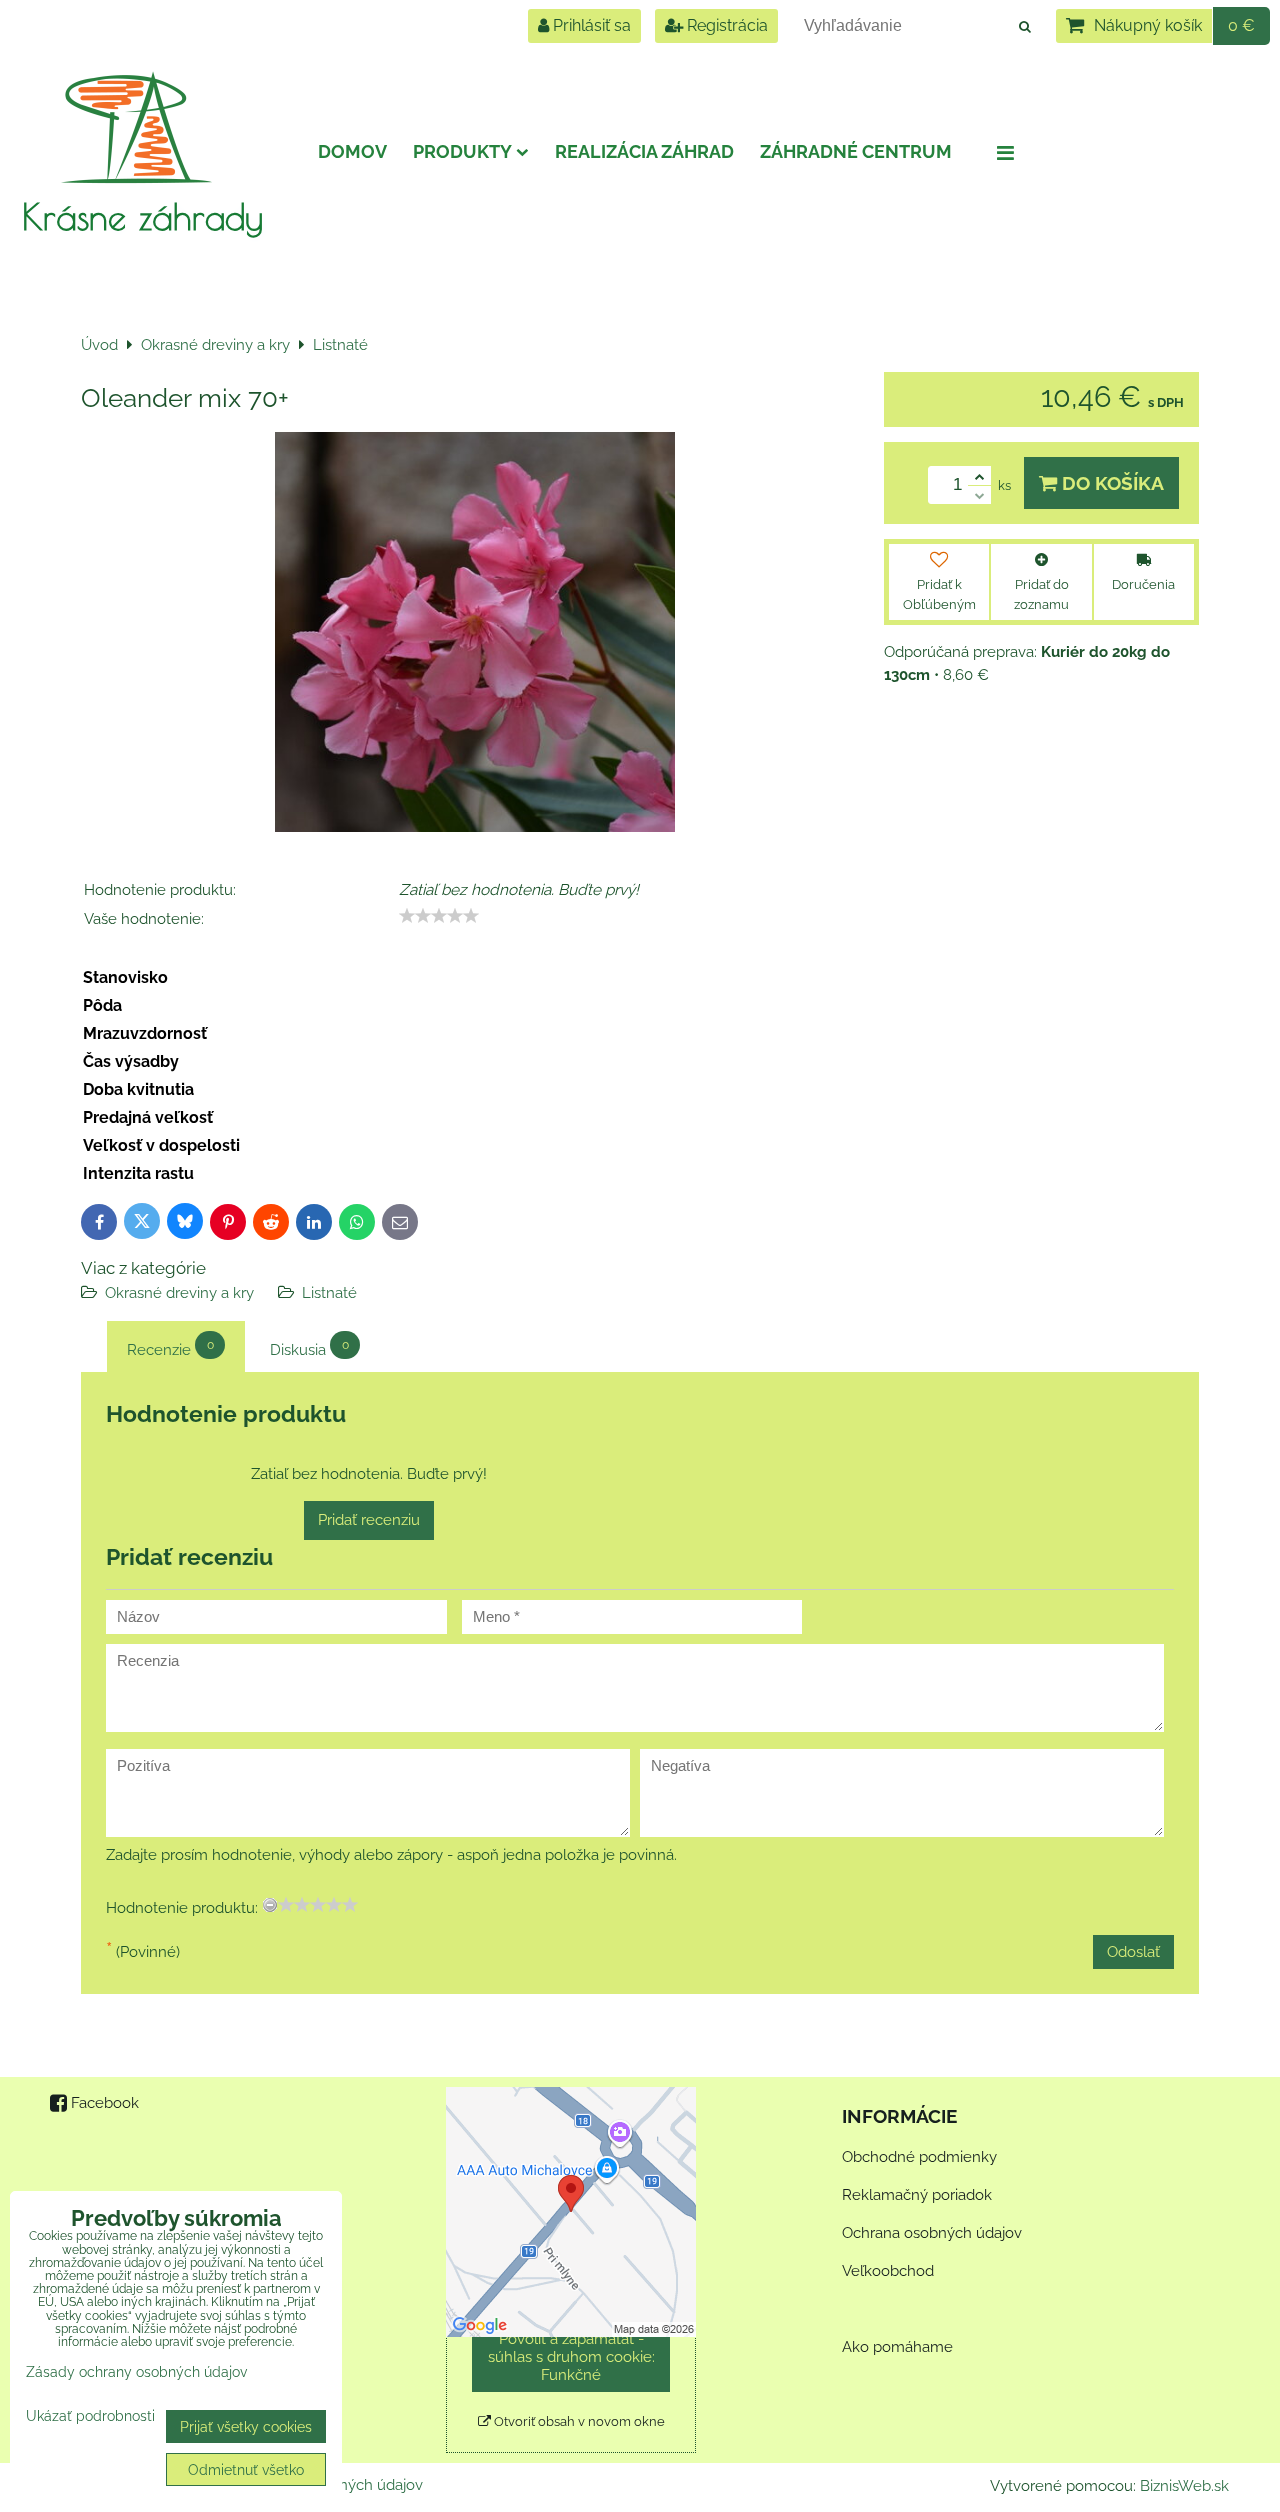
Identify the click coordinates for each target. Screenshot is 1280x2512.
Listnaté (329, 1293)
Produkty (462, 151)
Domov (352, 151)
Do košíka (1110, 483)
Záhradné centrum (856, 151)
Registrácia (725, 25)
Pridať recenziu (369, 1520)
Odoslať (1133, 1952)
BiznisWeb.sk (1184, 2486)
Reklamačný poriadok (917, 2195)
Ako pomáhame (897, 2347)
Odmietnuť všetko (246, 2469)
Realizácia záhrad (644, 151)
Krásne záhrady (142, 216)
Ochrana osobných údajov (932, 2233)
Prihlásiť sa (590, 25)
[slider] (439, 916)
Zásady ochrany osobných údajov (136, 2371)
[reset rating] (270, 1905)
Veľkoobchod (888, 2271)
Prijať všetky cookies (246, 2426)
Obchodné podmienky (919, 2157)
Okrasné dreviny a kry (179, 1293)
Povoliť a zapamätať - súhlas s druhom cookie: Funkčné (571, 2357)
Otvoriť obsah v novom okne (578, 2421)
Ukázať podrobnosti (90, 2416)
